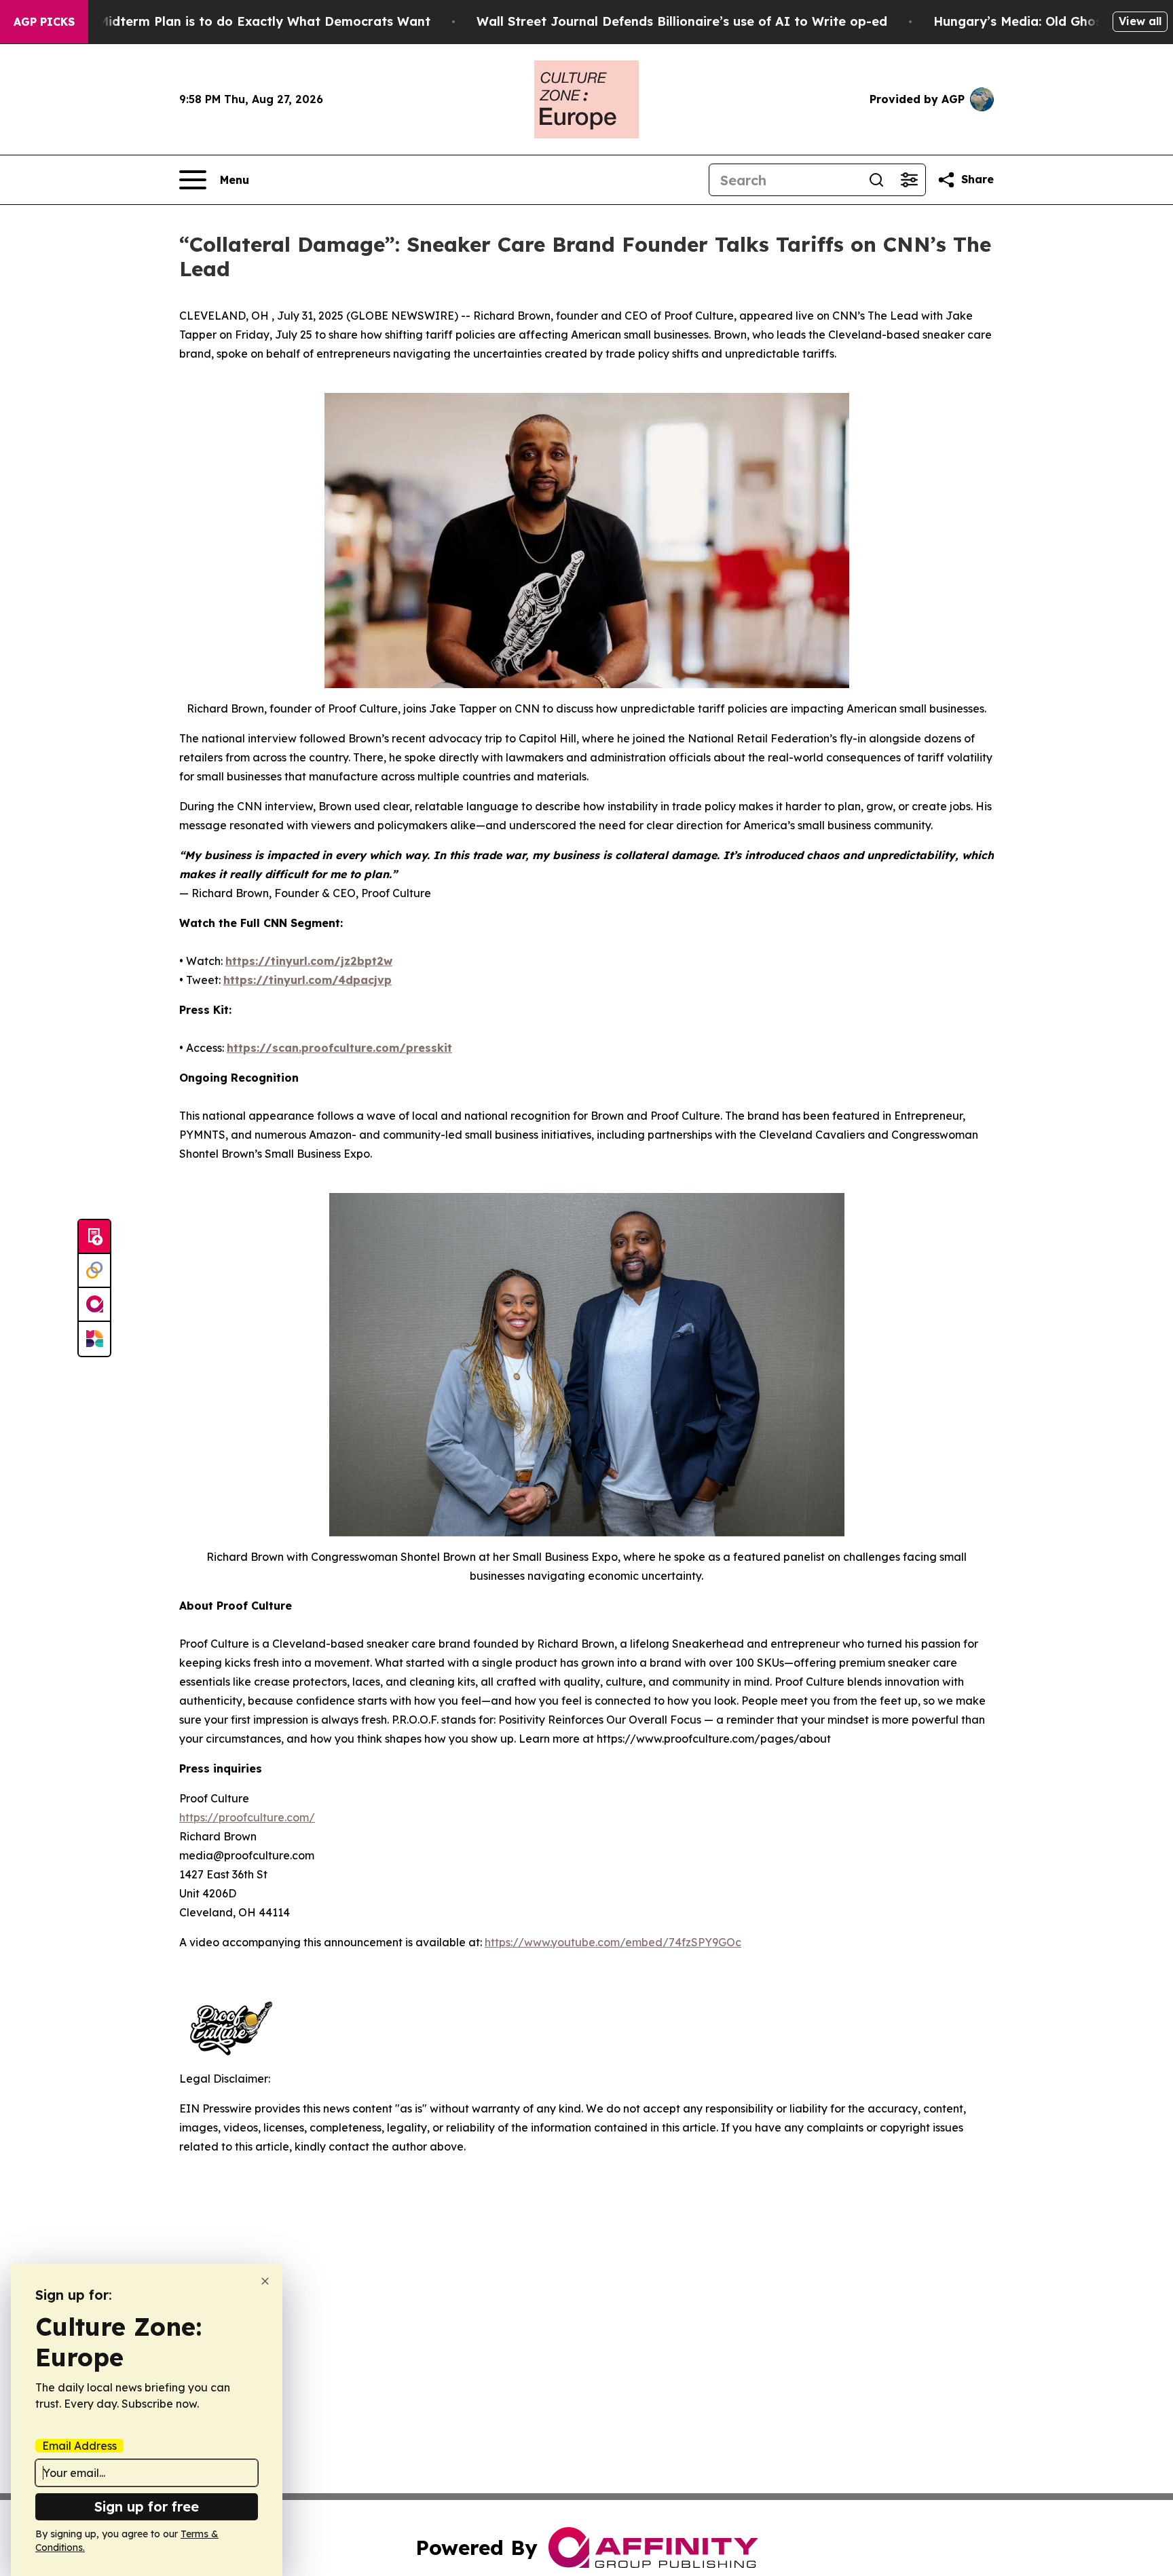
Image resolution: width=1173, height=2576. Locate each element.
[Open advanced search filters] (909, 180)
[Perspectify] (94, 1271)
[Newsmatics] (94, 1339)
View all (1140, 21)
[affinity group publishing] (94, 1305)
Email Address (79, 2446)
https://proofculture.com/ (247, 1817)
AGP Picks (44, 22)
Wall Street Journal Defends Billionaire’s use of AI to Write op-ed (682, 21)
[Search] (876, 180)
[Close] (265, 2281)
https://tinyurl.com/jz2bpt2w (309, 961)
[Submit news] (94, 1237)
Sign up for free (147, 2506)
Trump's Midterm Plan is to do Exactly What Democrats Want (238, 21)
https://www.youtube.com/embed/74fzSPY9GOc (613, 1942)
